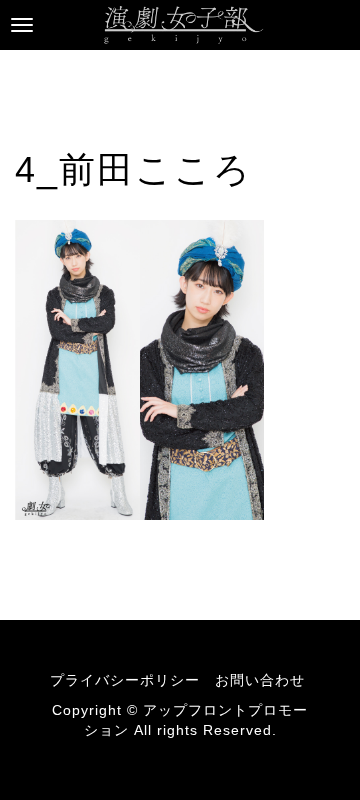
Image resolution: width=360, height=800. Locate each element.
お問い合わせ (260, 680)
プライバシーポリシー (125, 680)
